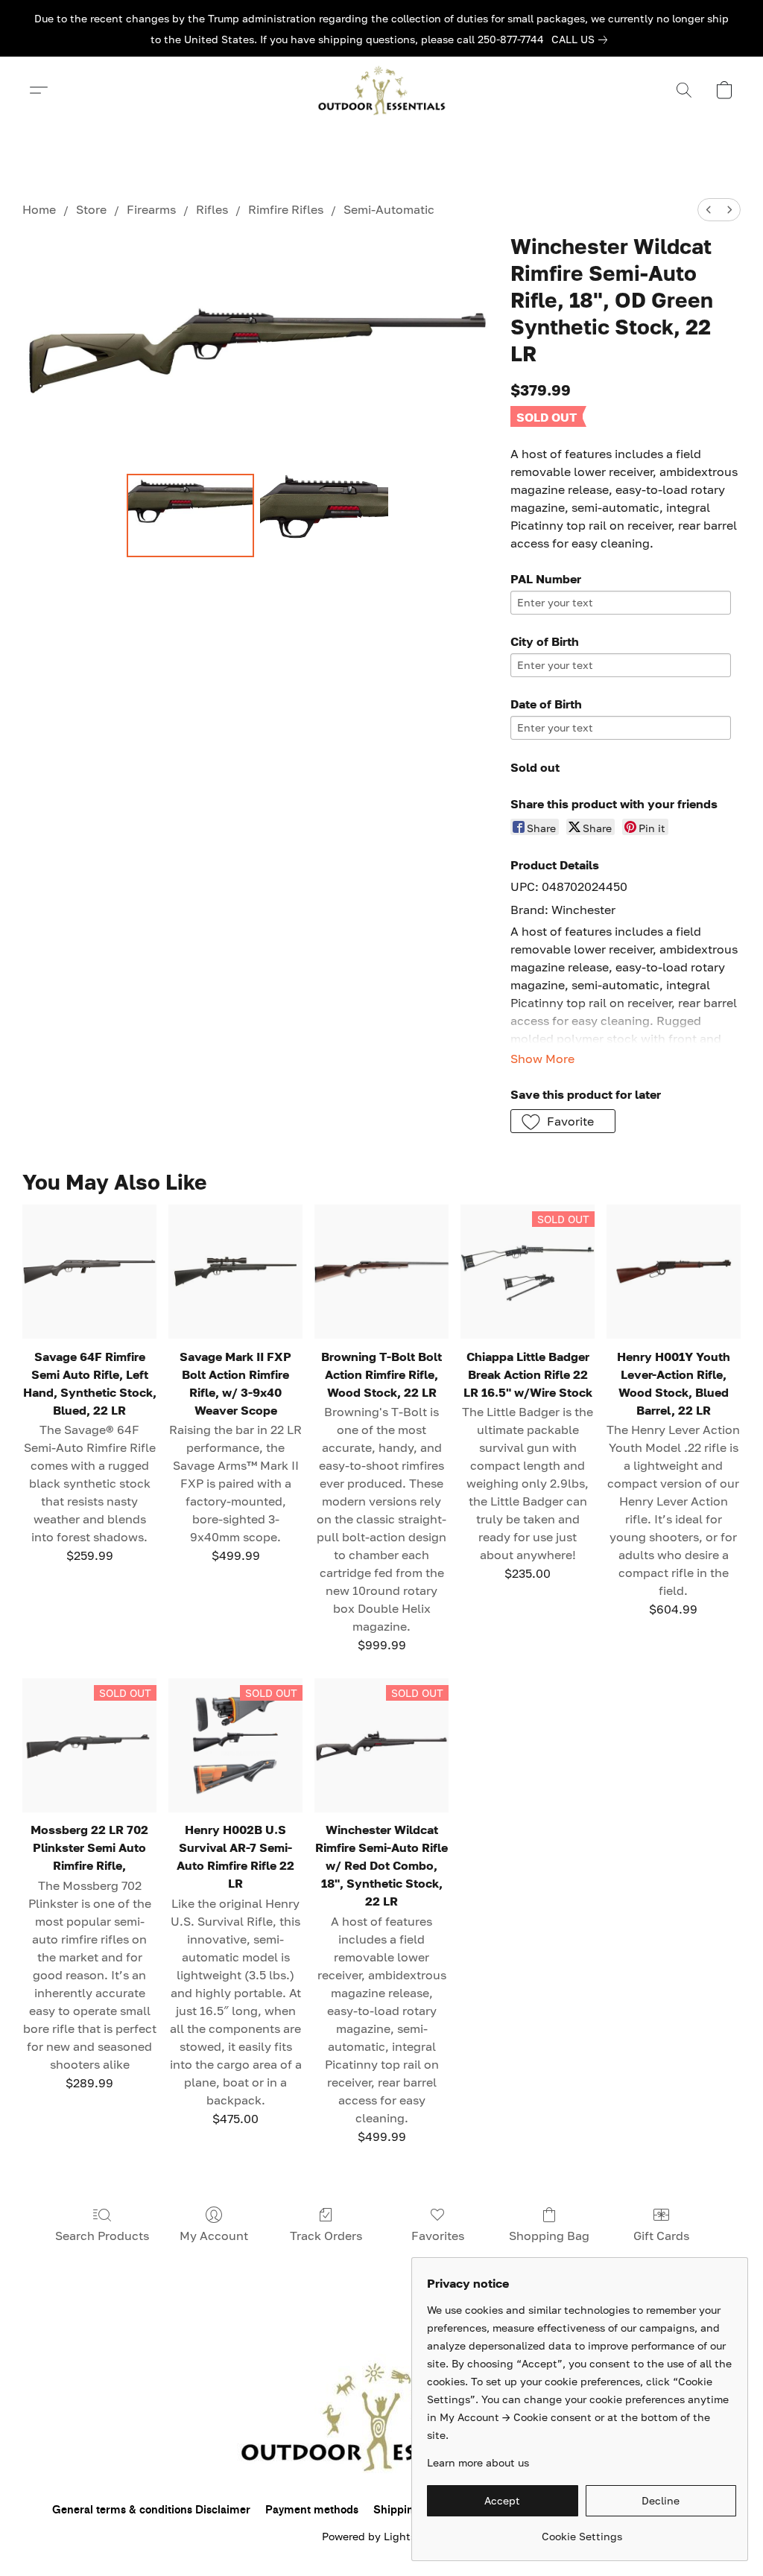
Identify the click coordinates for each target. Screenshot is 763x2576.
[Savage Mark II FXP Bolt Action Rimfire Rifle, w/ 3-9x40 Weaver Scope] (235, 1272)
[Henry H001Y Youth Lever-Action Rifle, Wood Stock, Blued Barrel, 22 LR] (674, 1272)
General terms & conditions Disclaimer (151, 2510)
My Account (214, 2236)
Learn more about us (478, 2462)
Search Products (102, 2236)
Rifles (212, 209)
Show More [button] (542, 1059)
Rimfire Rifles (286, 209)
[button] (381, 90)
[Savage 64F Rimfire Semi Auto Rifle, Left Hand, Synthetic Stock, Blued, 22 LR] (89, 1272)
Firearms (151, 209)
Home (39, 209)
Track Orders (326, 2236)
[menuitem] (709, 210)
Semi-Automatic (389, 209)
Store (91, 209)
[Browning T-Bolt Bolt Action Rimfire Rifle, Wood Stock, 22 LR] (381, 1272)
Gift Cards (661, 2236)
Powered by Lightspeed (381, 2536)
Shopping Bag (549, 2236)
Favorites (438, 2236)
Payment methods (312, 2510)
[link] (582, 39)
